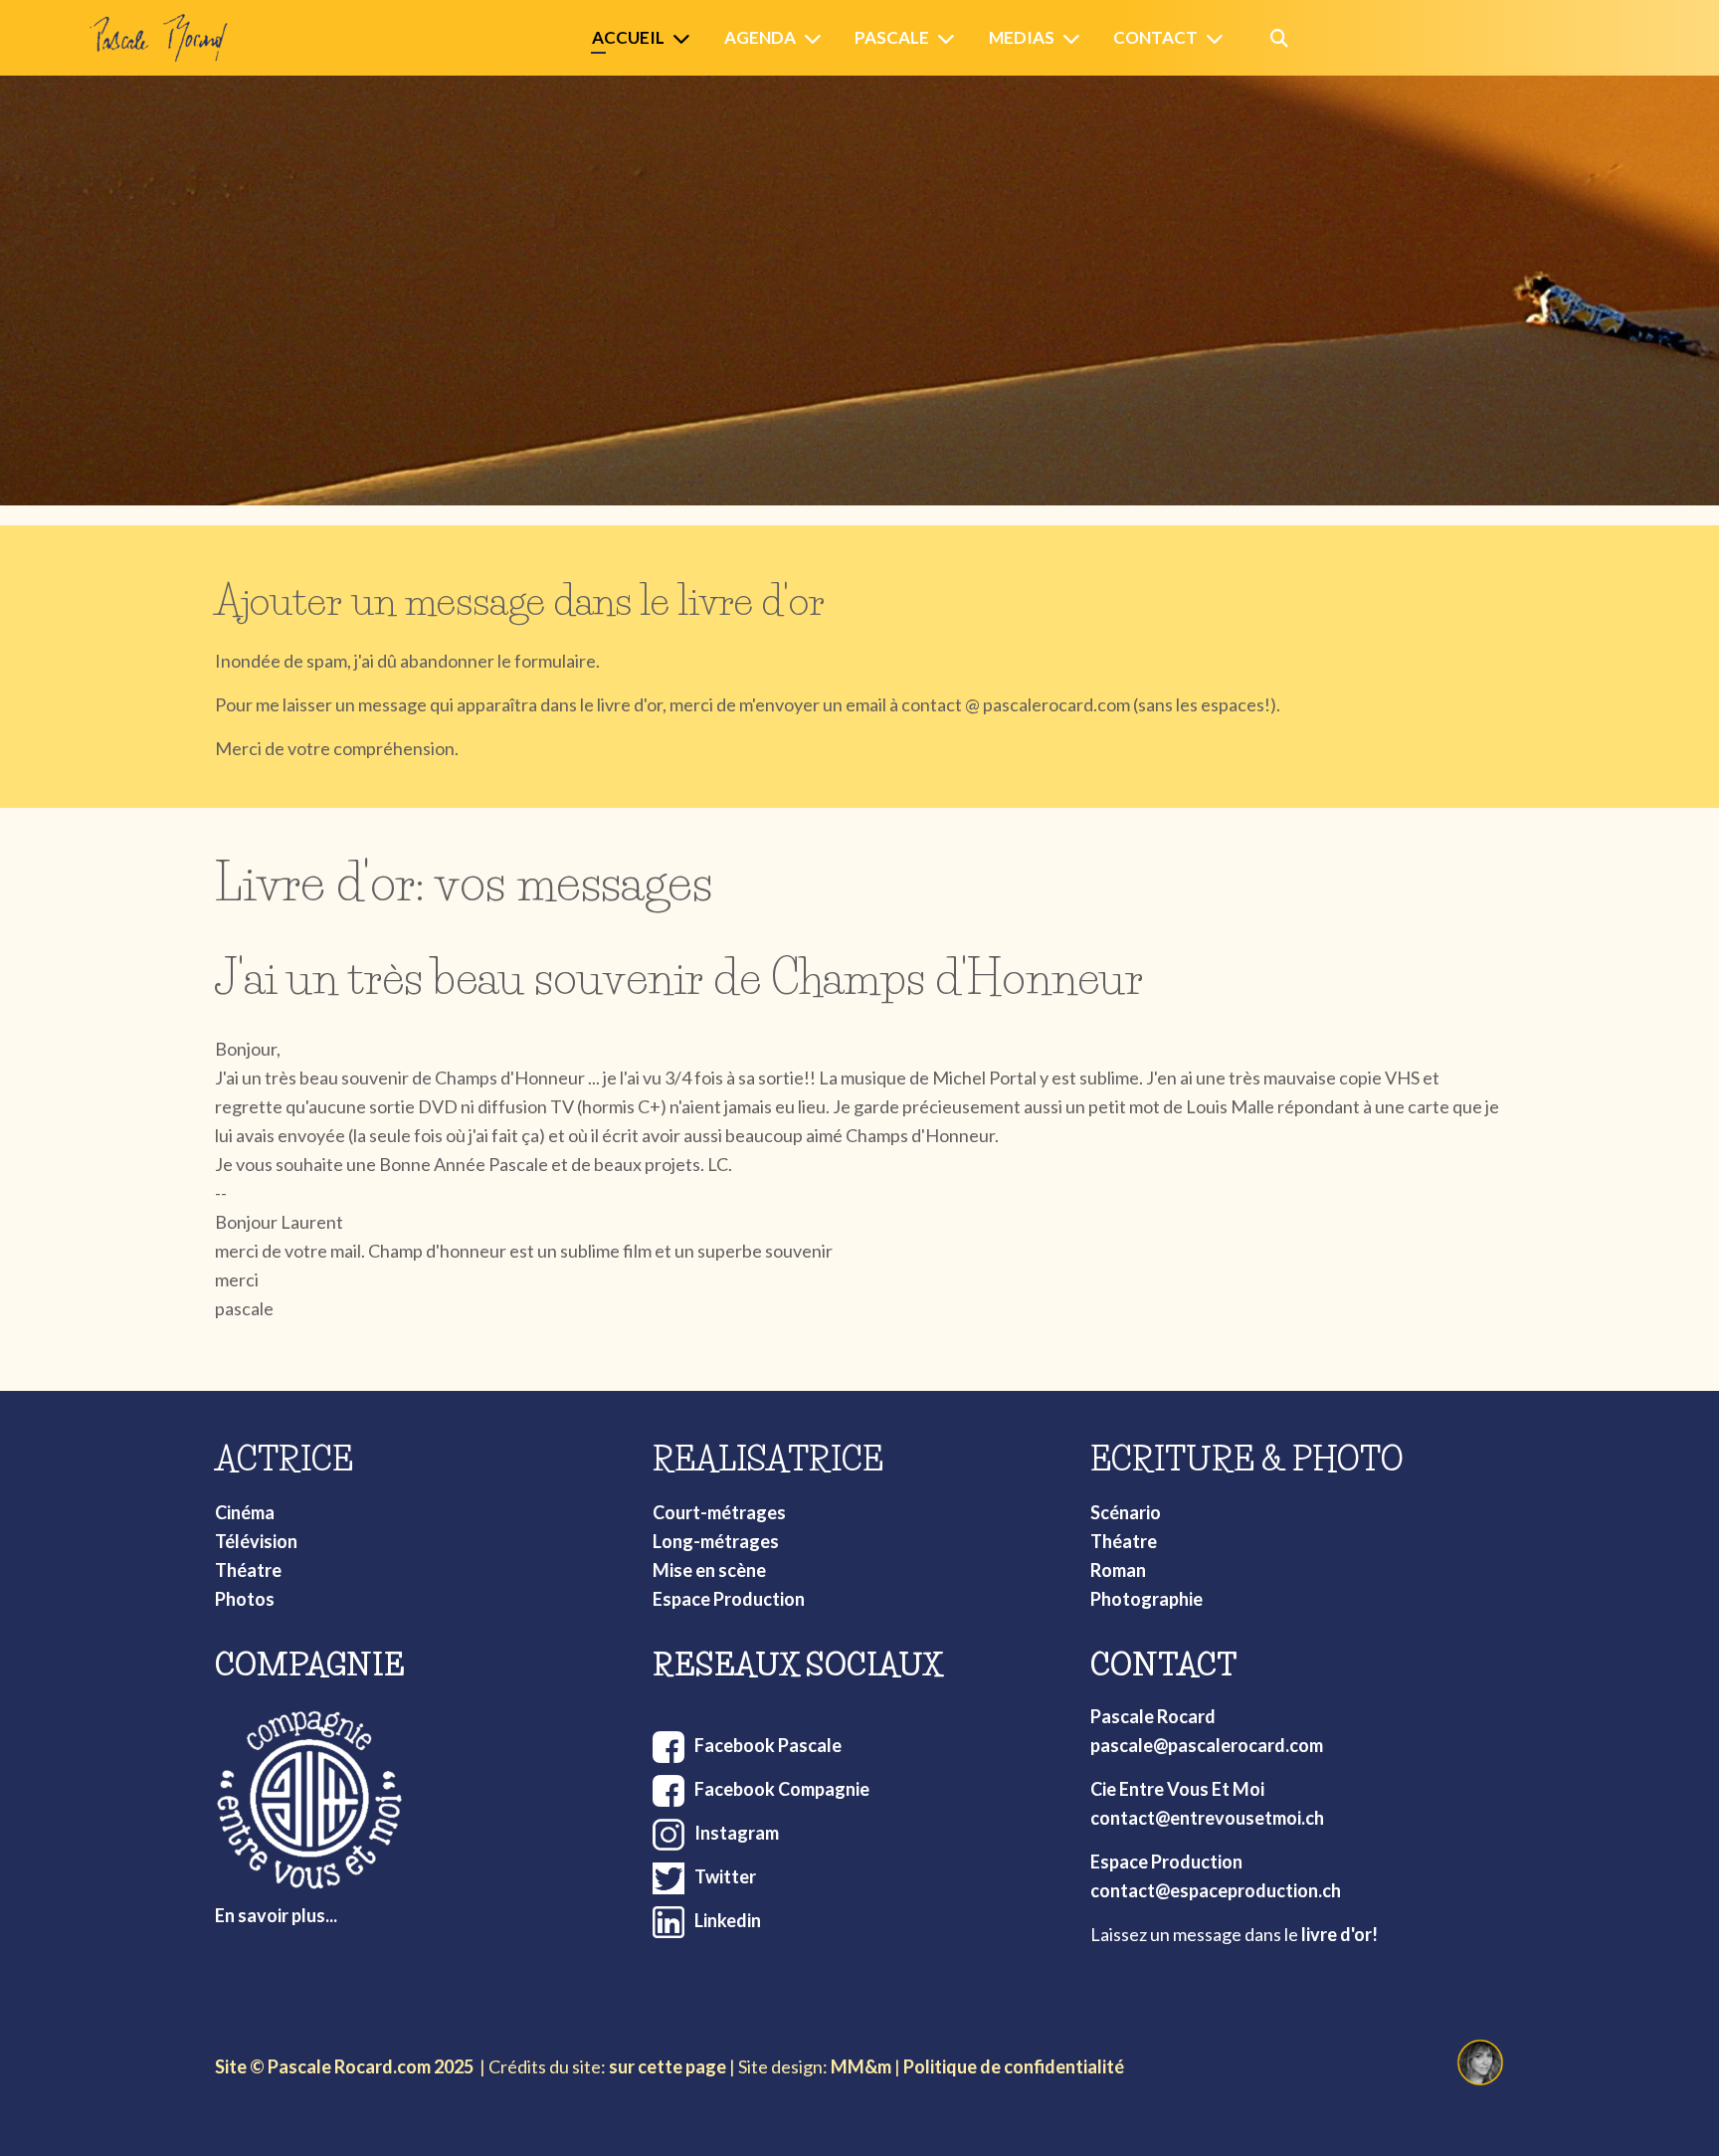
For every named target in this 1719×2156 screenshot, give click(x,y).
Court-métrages (719, 1512)
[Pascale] (950, 38)
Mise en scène (709, 1570)
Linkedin (728, 1920)
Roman (1118, 1570)
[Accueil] (685, 38)
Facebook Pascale (768, 1745)
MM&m (861, 2066)
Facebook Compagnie (782, 1789)
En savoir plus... (276, 1915)
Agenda (760, 37)
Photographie (1146, 1599)
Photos (245, 1599)
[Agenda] (817, 38)
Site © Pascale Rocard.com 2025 (344, 2066)
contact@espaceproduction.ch (1216, 1890)
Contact (1155, 37)
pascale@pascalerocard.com (1207, 1745)
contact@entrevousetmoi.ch (1207, 1818)
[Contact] (1219, 38)
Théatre (248, 1570)
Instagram (737, 1833)
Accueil (628, 37)
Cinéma (245, 1512)
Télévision (256, 1541)
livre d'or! (1339, 1934)
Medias (1022, 37)
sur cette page (668, 2066)
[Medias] (1075, 38)
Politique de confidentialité (1014, 2066)
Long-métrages (716, 1541)
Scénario (1126, 1512)
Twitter (725, 1876)
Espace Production (729, 1599)
